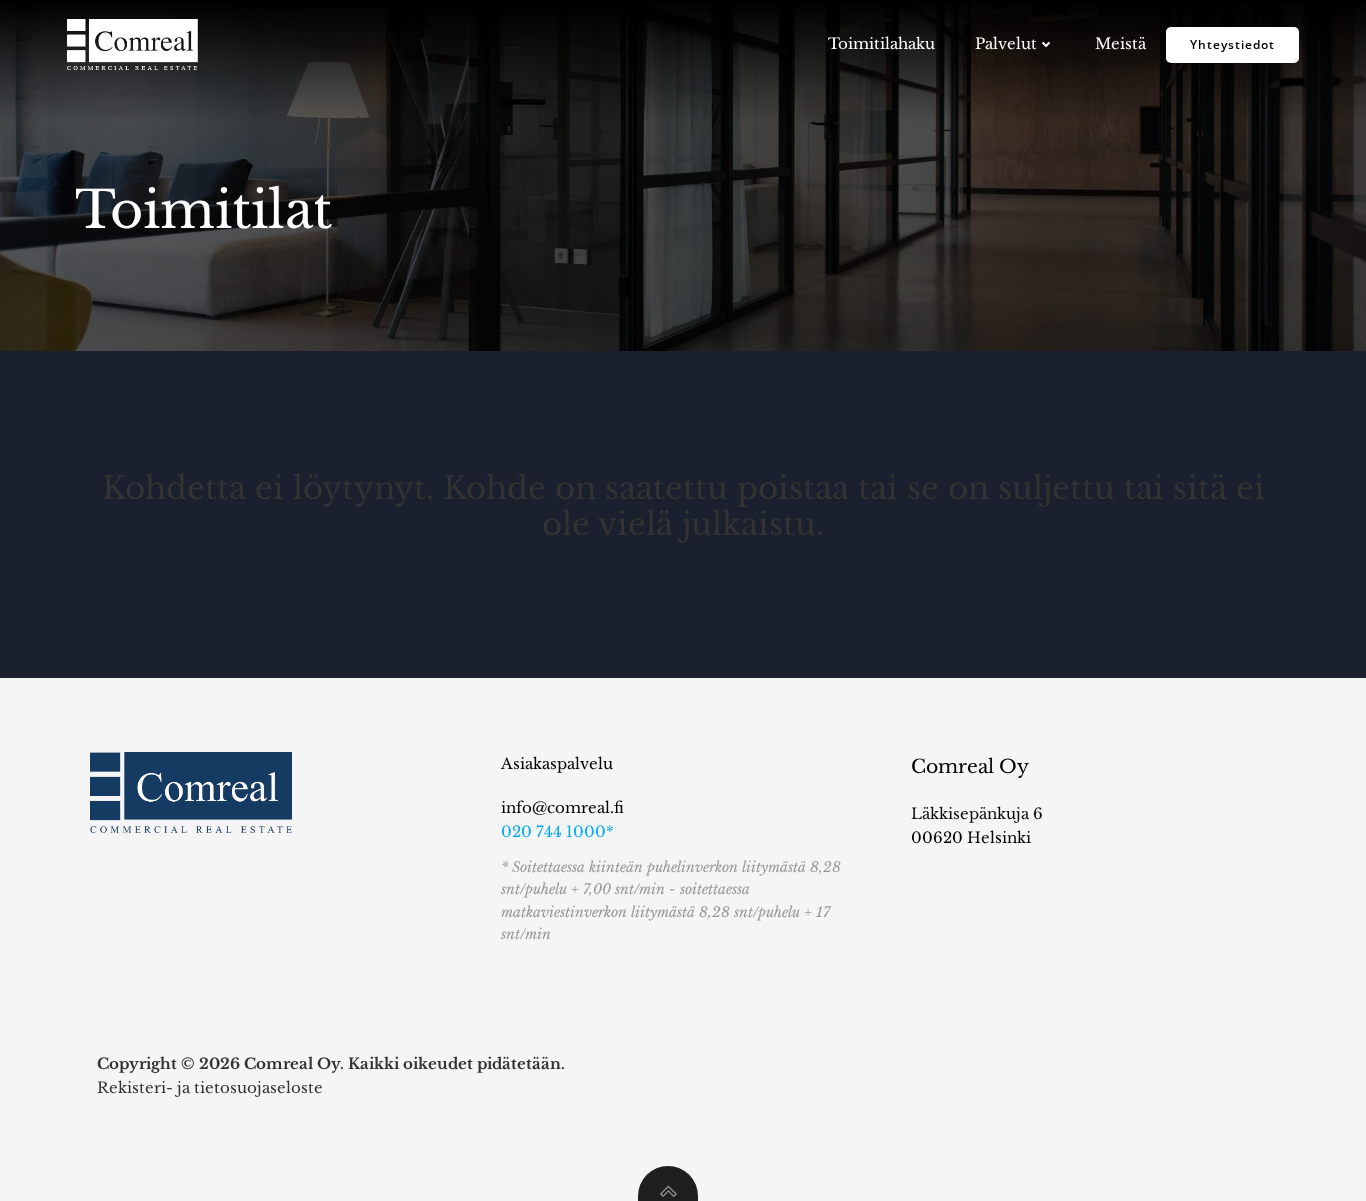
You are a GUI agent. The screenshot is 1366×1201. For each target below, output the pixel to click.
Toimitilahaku (881, 43)
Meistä (1120, 43)
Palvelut (1006, 43)
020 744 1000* (557, 831)
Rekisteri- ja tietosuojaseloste (210, 1087)
